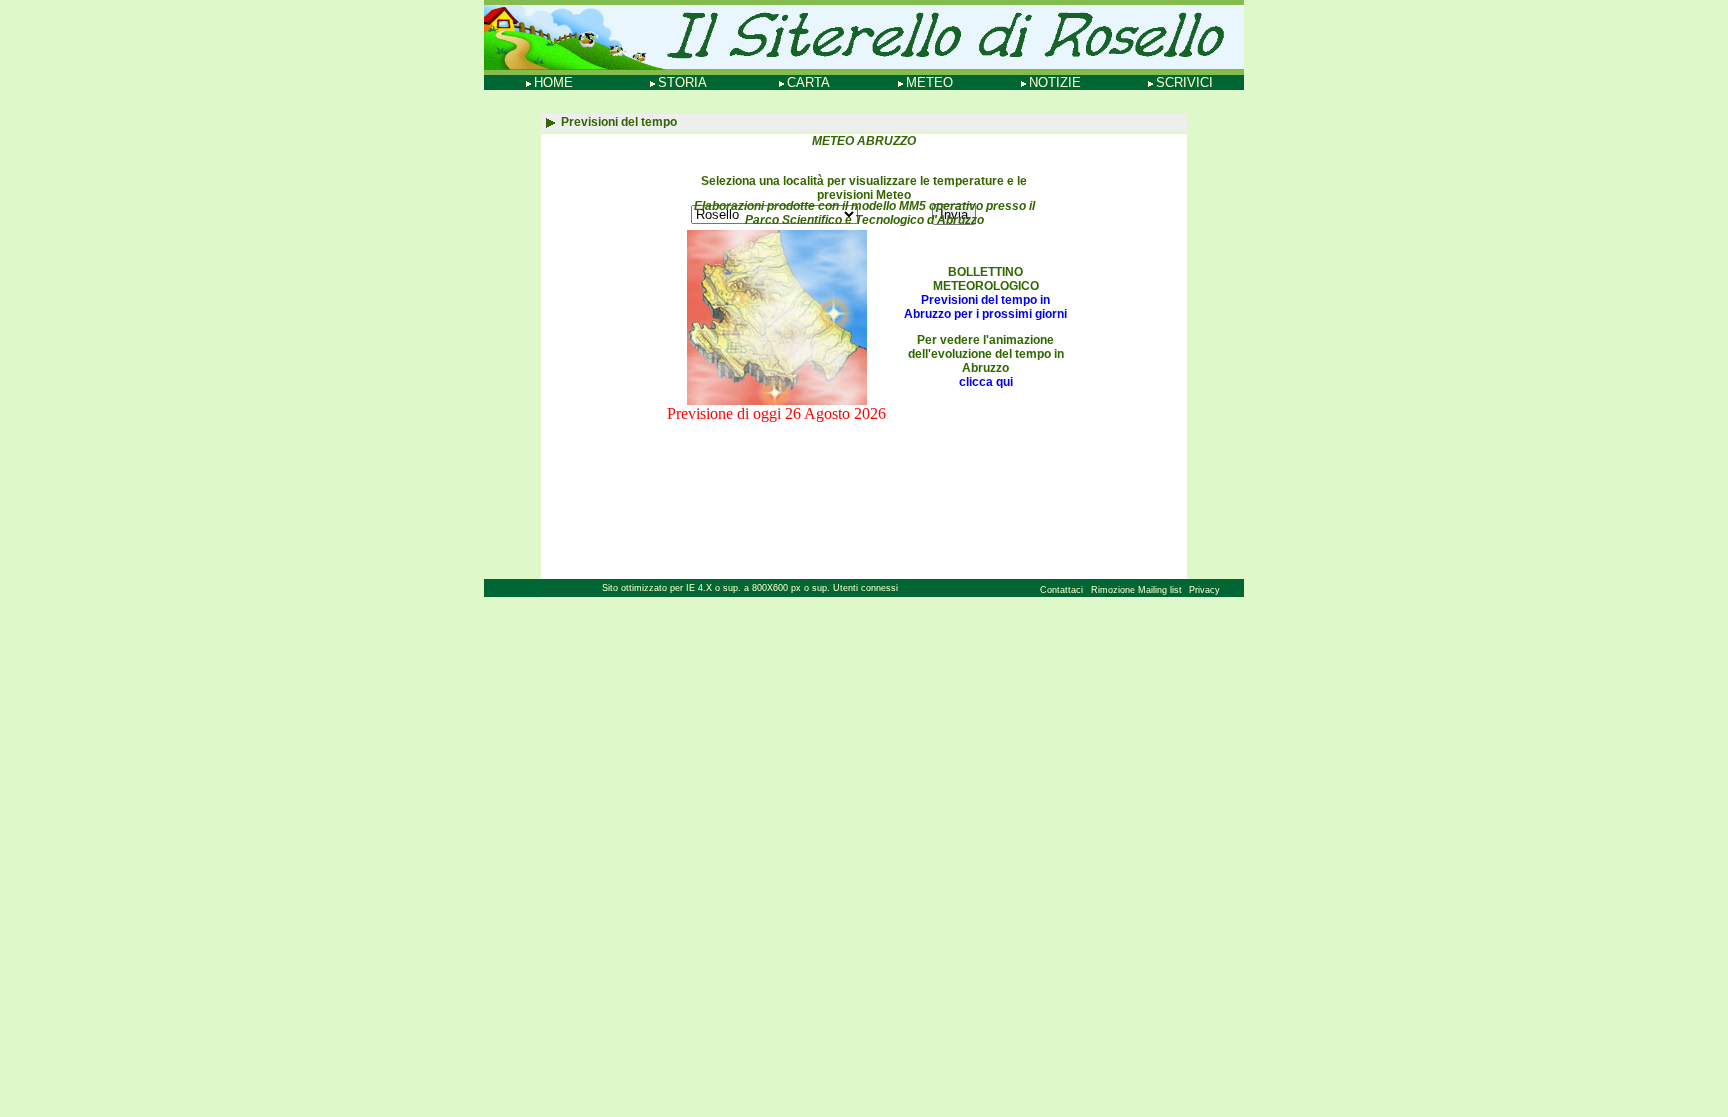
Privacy (1204, 590)
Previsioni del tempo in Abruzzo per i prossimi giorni (985, 307)
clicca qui (986, 382)
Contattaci (1061, 590)
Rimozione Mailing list (1138, 590)
